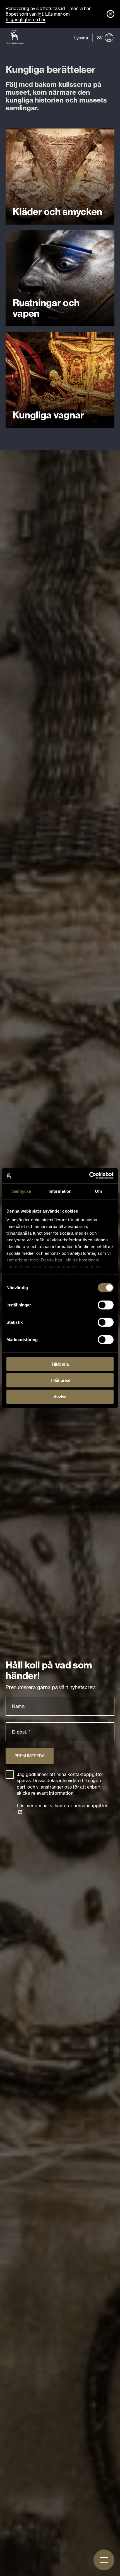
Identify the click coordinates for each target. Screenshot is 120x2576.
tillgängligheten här (26, 20)
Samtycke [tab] (22, 1191)
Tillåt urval (60, 1380)
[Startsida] (15, 38)
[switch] (106, 1305)
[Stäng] (111, 14)
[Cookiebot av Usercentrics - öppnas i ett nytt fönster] (89, 1176)
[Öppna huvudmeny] (104, 2560)
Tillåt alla (60, 1364)
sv (100, 38)
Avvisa (60, 1397)
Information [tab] (60, 1191)
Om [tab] (98, 1191)
